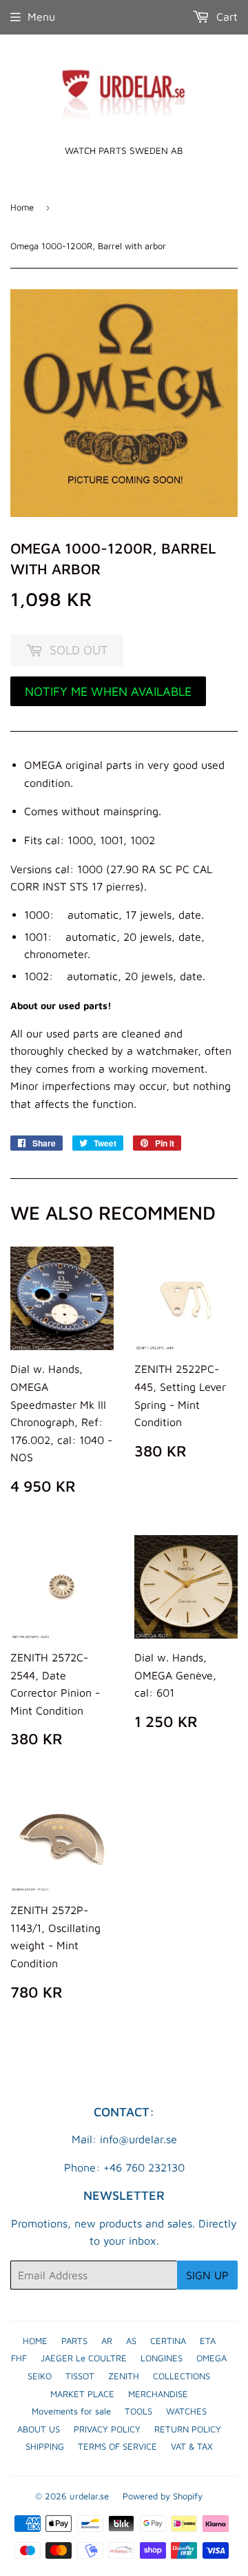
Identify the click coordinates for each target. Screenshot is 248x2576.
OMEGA (211, 2358)
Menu (41, 17)
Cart (225, 17)
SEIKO (40, 2376)
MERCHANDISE (158, 2394)
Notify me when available (108, 691)
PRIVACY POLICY (107, 2429)
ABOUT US (39, 2429)
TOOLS (138, 2411)
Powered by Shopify (163, 2496)
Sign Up (207, 2275)
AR (107, 2341)
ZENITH (124, 2376)
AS (131, 2341)
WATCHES (186, 2411)
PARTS (74, 2341)
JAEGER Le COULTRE (84, 2358)
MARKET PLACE (82, 2394)
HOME (35, 2341)
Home (22, 207)
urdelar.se (89, 2496)
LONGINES (162, 2358)
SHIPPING (45, 2446)
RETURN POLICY (188, 2429)
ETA (208, 2341)
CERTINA (168, 2341)
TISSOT (80, 2376)
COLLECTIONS (182, 2376)
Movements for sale (71, 2411)
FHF (19, 2358)
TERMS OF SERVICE (117, 2446)
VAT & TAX (192, 2446)
